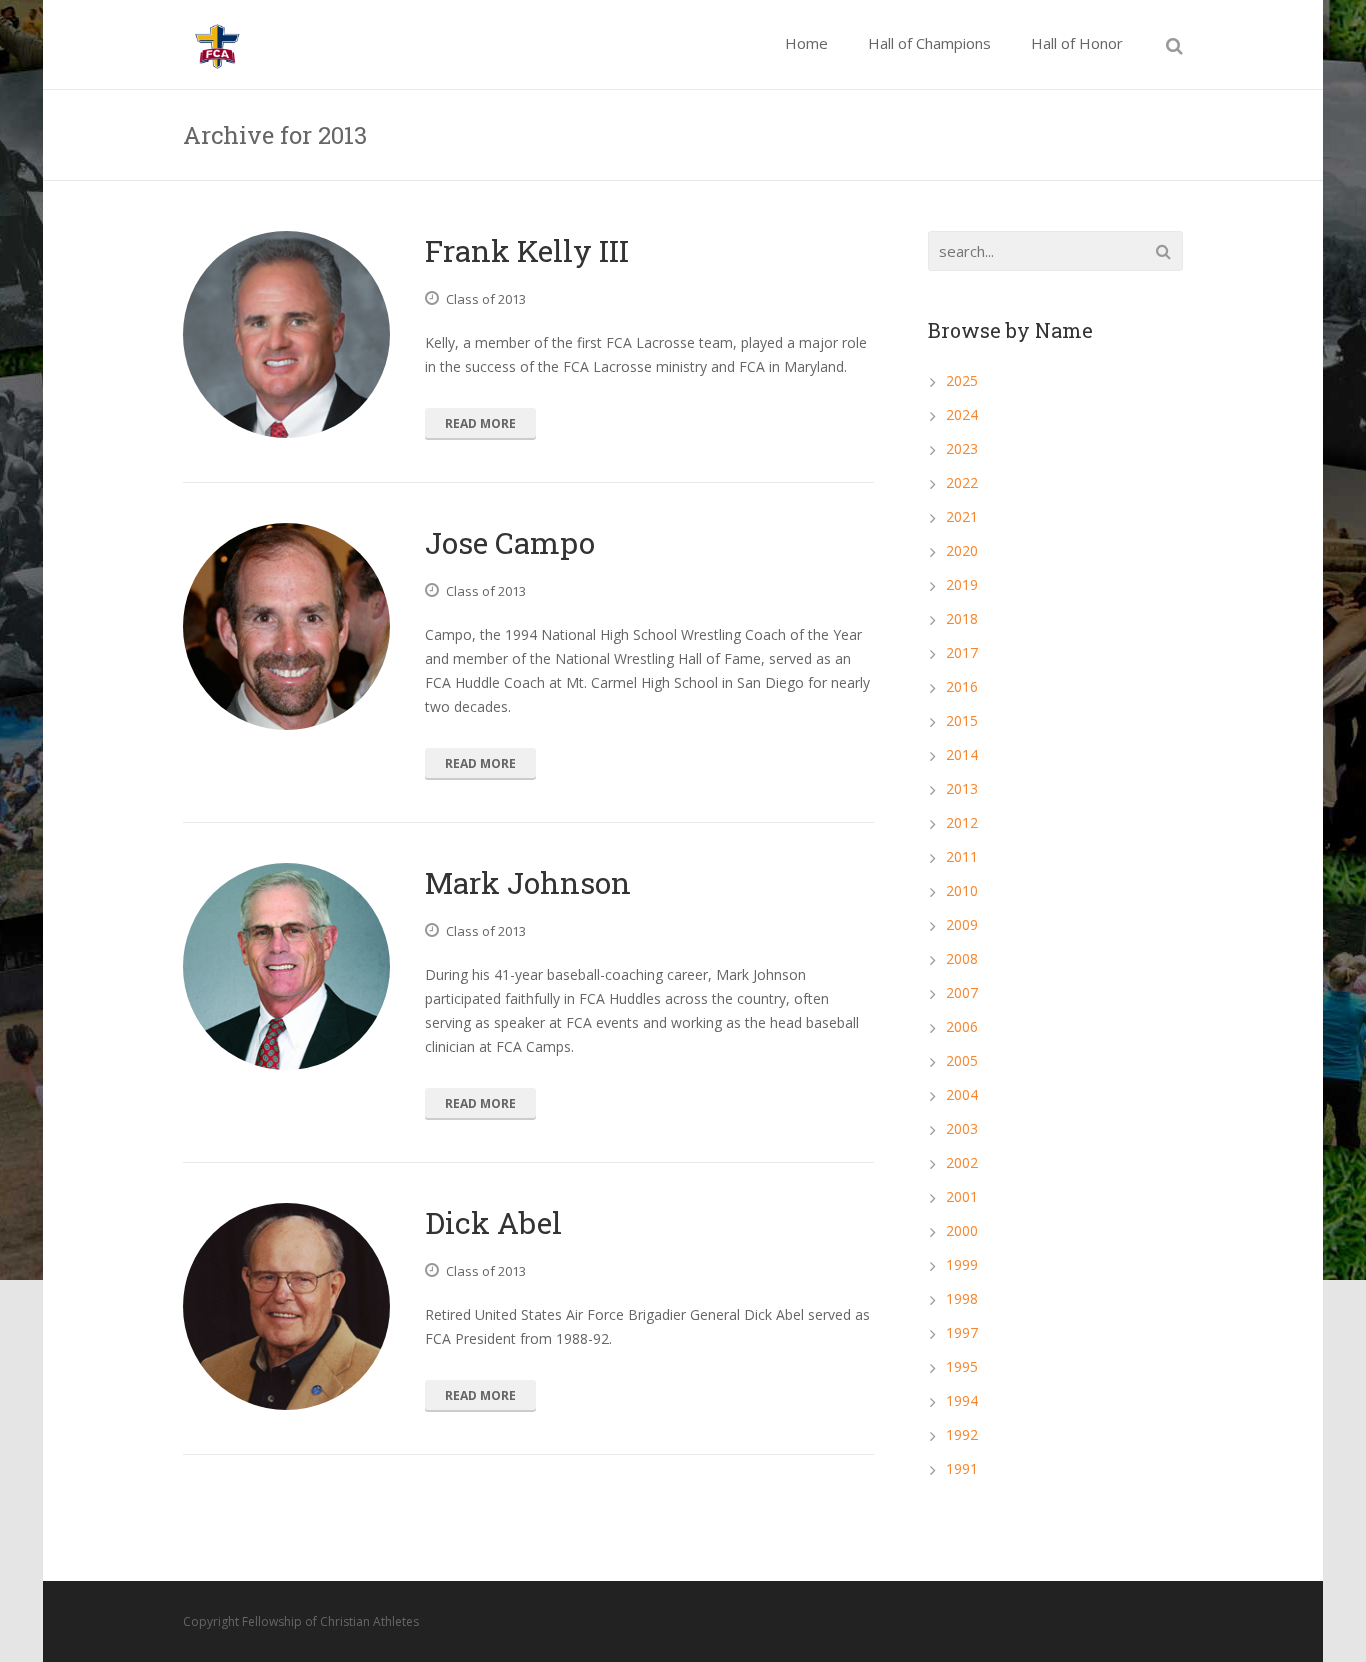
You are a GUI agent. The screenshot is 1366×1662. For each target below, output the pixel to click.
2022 (962, 482)
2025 (962, 380)
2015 (962, 720)
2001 (962, 1196)
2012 (962, 822)
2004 (962, 1094)
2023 (962, 448)
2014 (962, 754)
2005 (962, 1060)
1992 (962, 1434)
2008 (962, 958)
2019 (962, 584)
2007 (962, 992)
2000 (962, 1230)
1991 (962, 1468)
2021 (962, 516)
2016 (962, 686)
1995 (962, 1366)
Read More (480, 423)
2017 (962, 652)
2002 (962, 1162)
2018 (962, 618)
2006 (962, 1026)
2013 (962, 788)
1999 (962, 1264)
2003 (962, 1128)
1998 (962, 1298)
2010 (962, 890)
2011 (962, 856)
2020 (962, 550)
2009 (962, 924)
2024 (962, 414)
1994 (962, 1400)
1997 (962, 1332)
